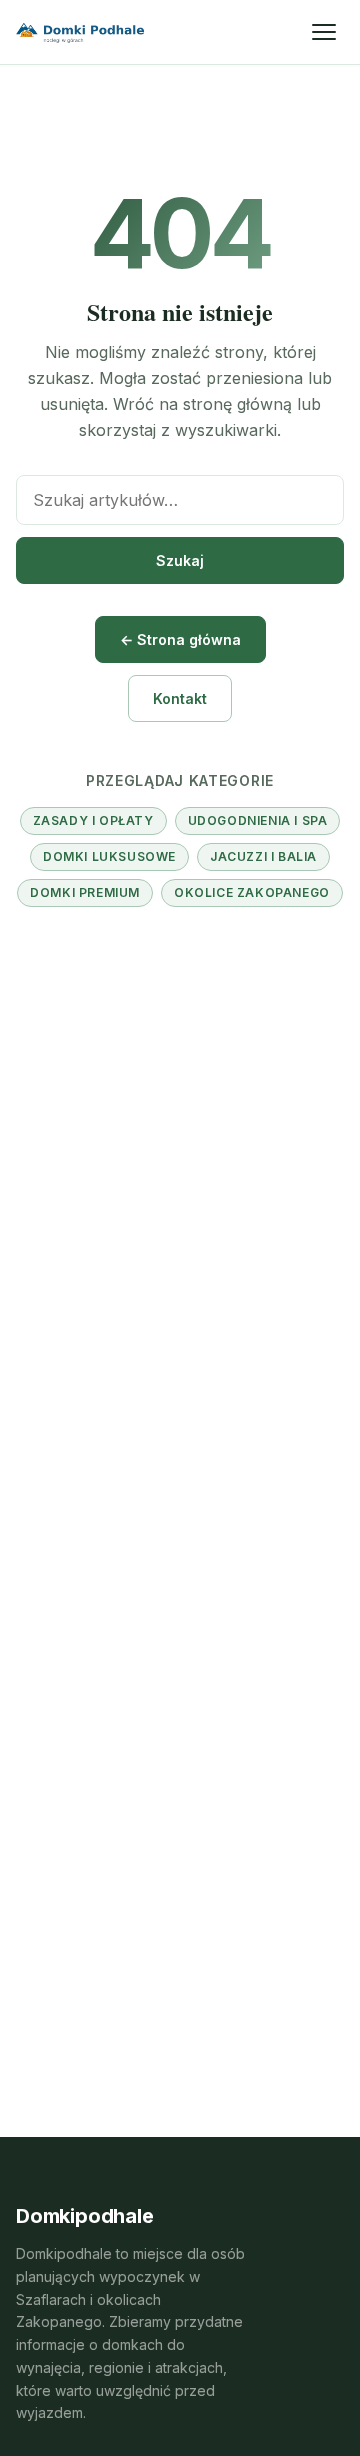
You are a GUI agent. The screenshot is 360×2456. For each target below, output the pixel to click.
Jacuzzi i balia (263, 856)
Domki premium (85, 892)
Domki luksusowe (109, 856)
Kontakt (180, 698)
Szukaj (180, 560)
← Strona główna (180, 639)
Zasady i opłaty (93, 820)
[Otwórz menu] (324, 32)
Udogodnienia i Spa (258, 820)
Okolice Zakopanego (252, 892)
